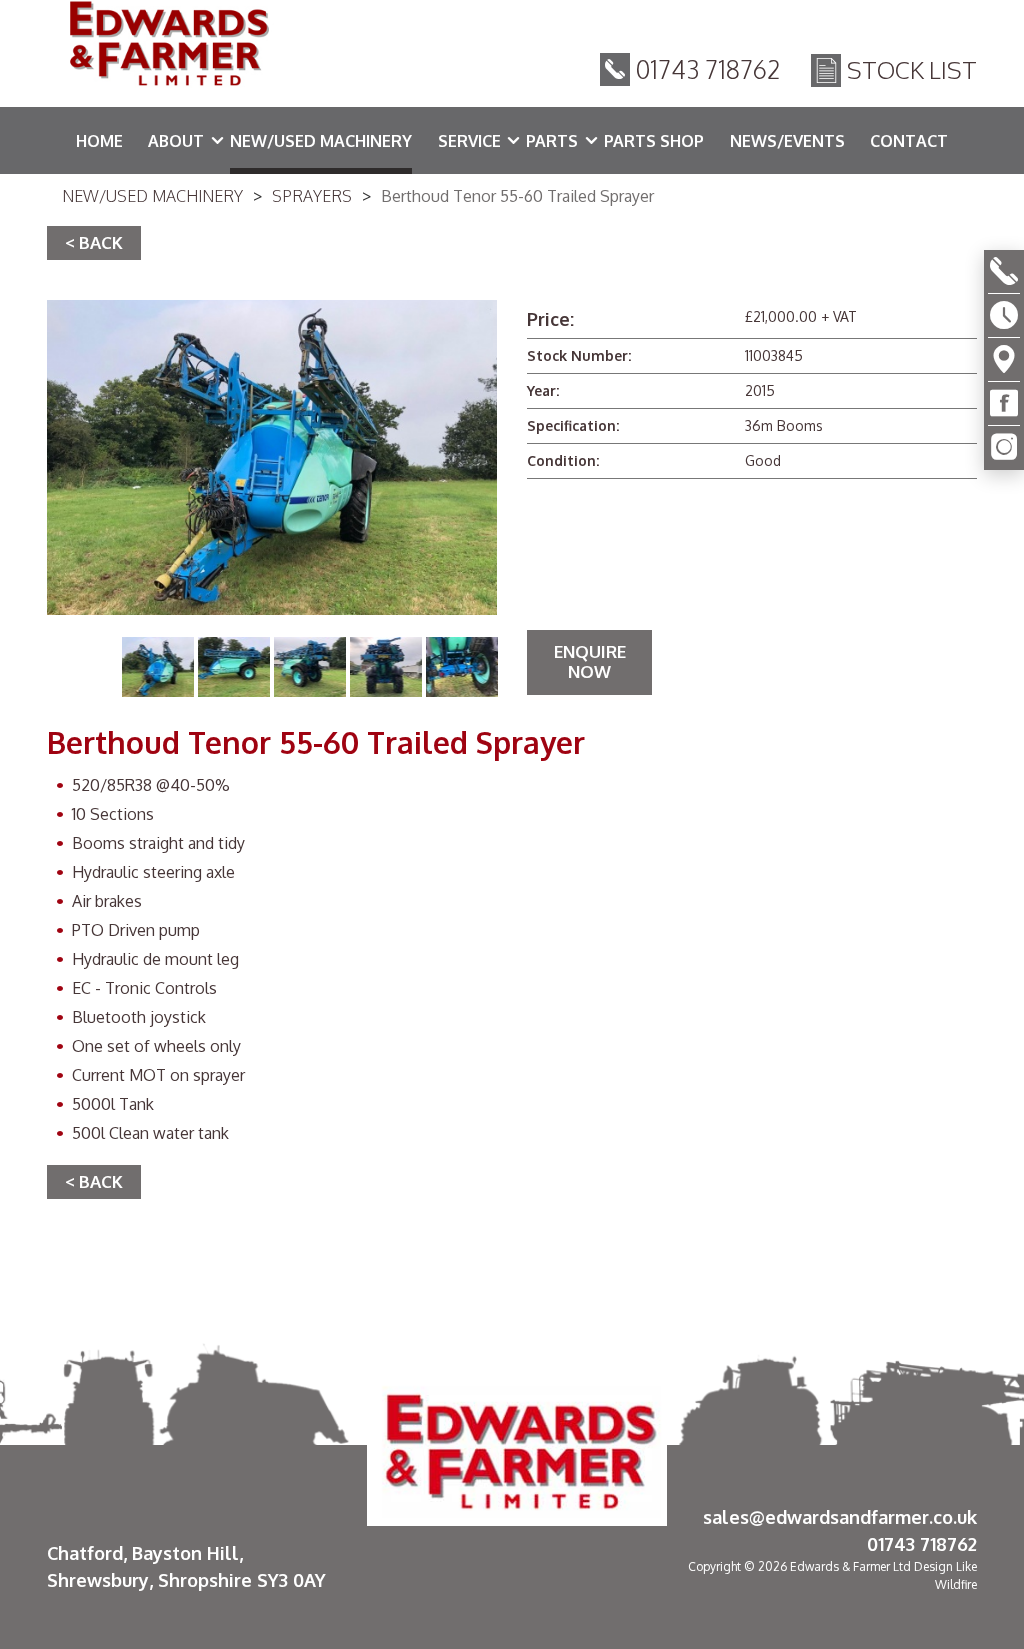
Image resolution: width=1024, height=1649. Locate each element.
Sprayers (312, 196)
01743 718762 (708, 69)
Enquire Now (590, 661)
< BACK (94, 242)
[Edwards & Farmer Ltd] (167, 47)
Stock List (912, 69)
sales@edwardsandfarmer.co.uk (840, 1517)
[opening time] (1004, 316)
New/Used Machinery (152, 196)
